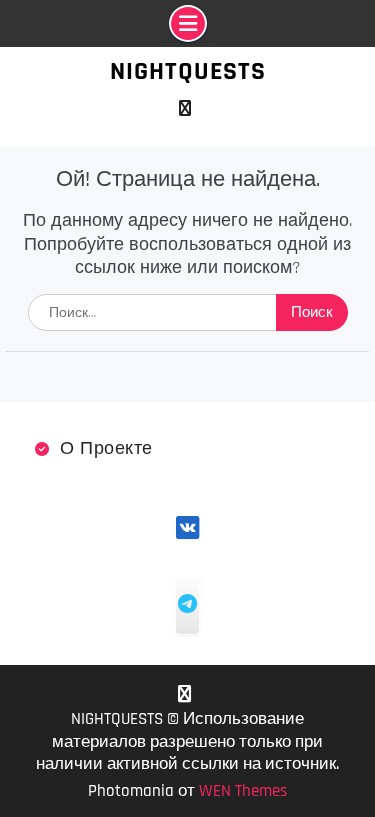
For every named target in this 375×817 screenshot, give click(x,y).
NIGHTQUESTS (188, 71)
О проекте (106, 448)
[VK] (185, 108)
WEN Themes (243, 791)
